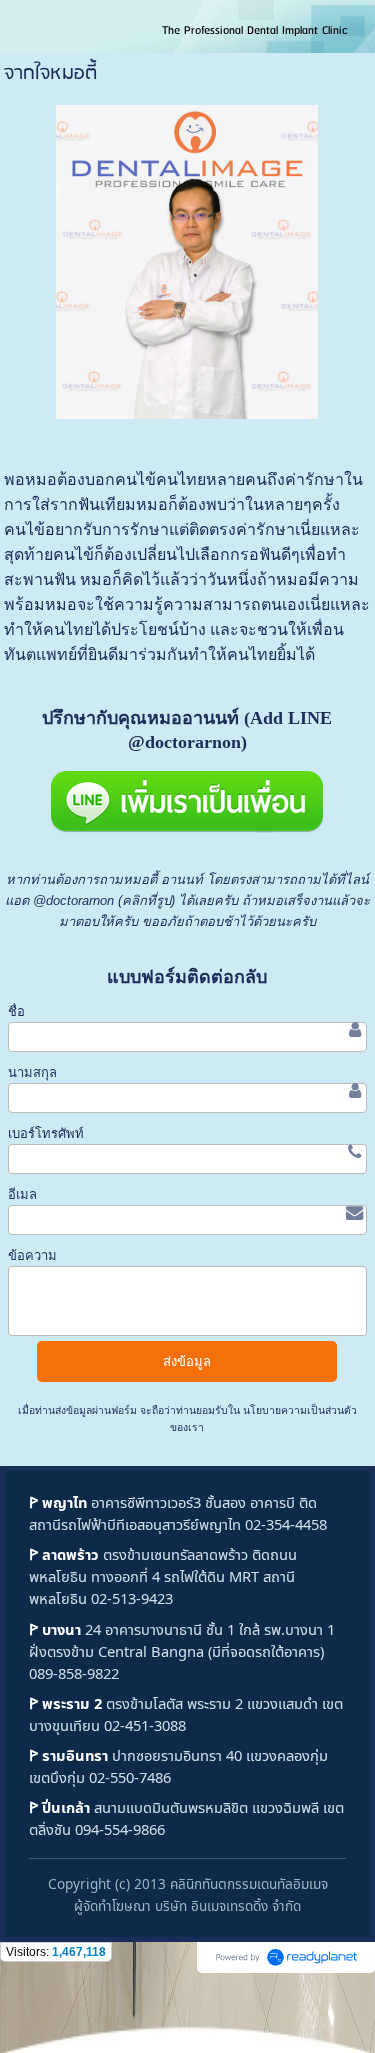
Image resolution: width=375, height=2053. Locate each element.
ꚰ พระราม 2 (65, 1703)
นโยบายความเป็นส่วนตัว (298, 1410)
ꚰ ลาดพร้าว (64, 1554)
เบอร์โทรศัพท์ (46, 1133)
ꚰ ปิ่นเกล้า (59, 1807)
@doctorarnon (73, 900)
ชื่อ (16, 1011)
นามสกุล (32, 1072)
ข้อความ (32, 1255)
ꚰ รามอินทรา (68, 1755)
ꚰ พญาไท (58, 1502)
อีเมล (22, 1194)
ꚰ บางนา (55, 1629)
